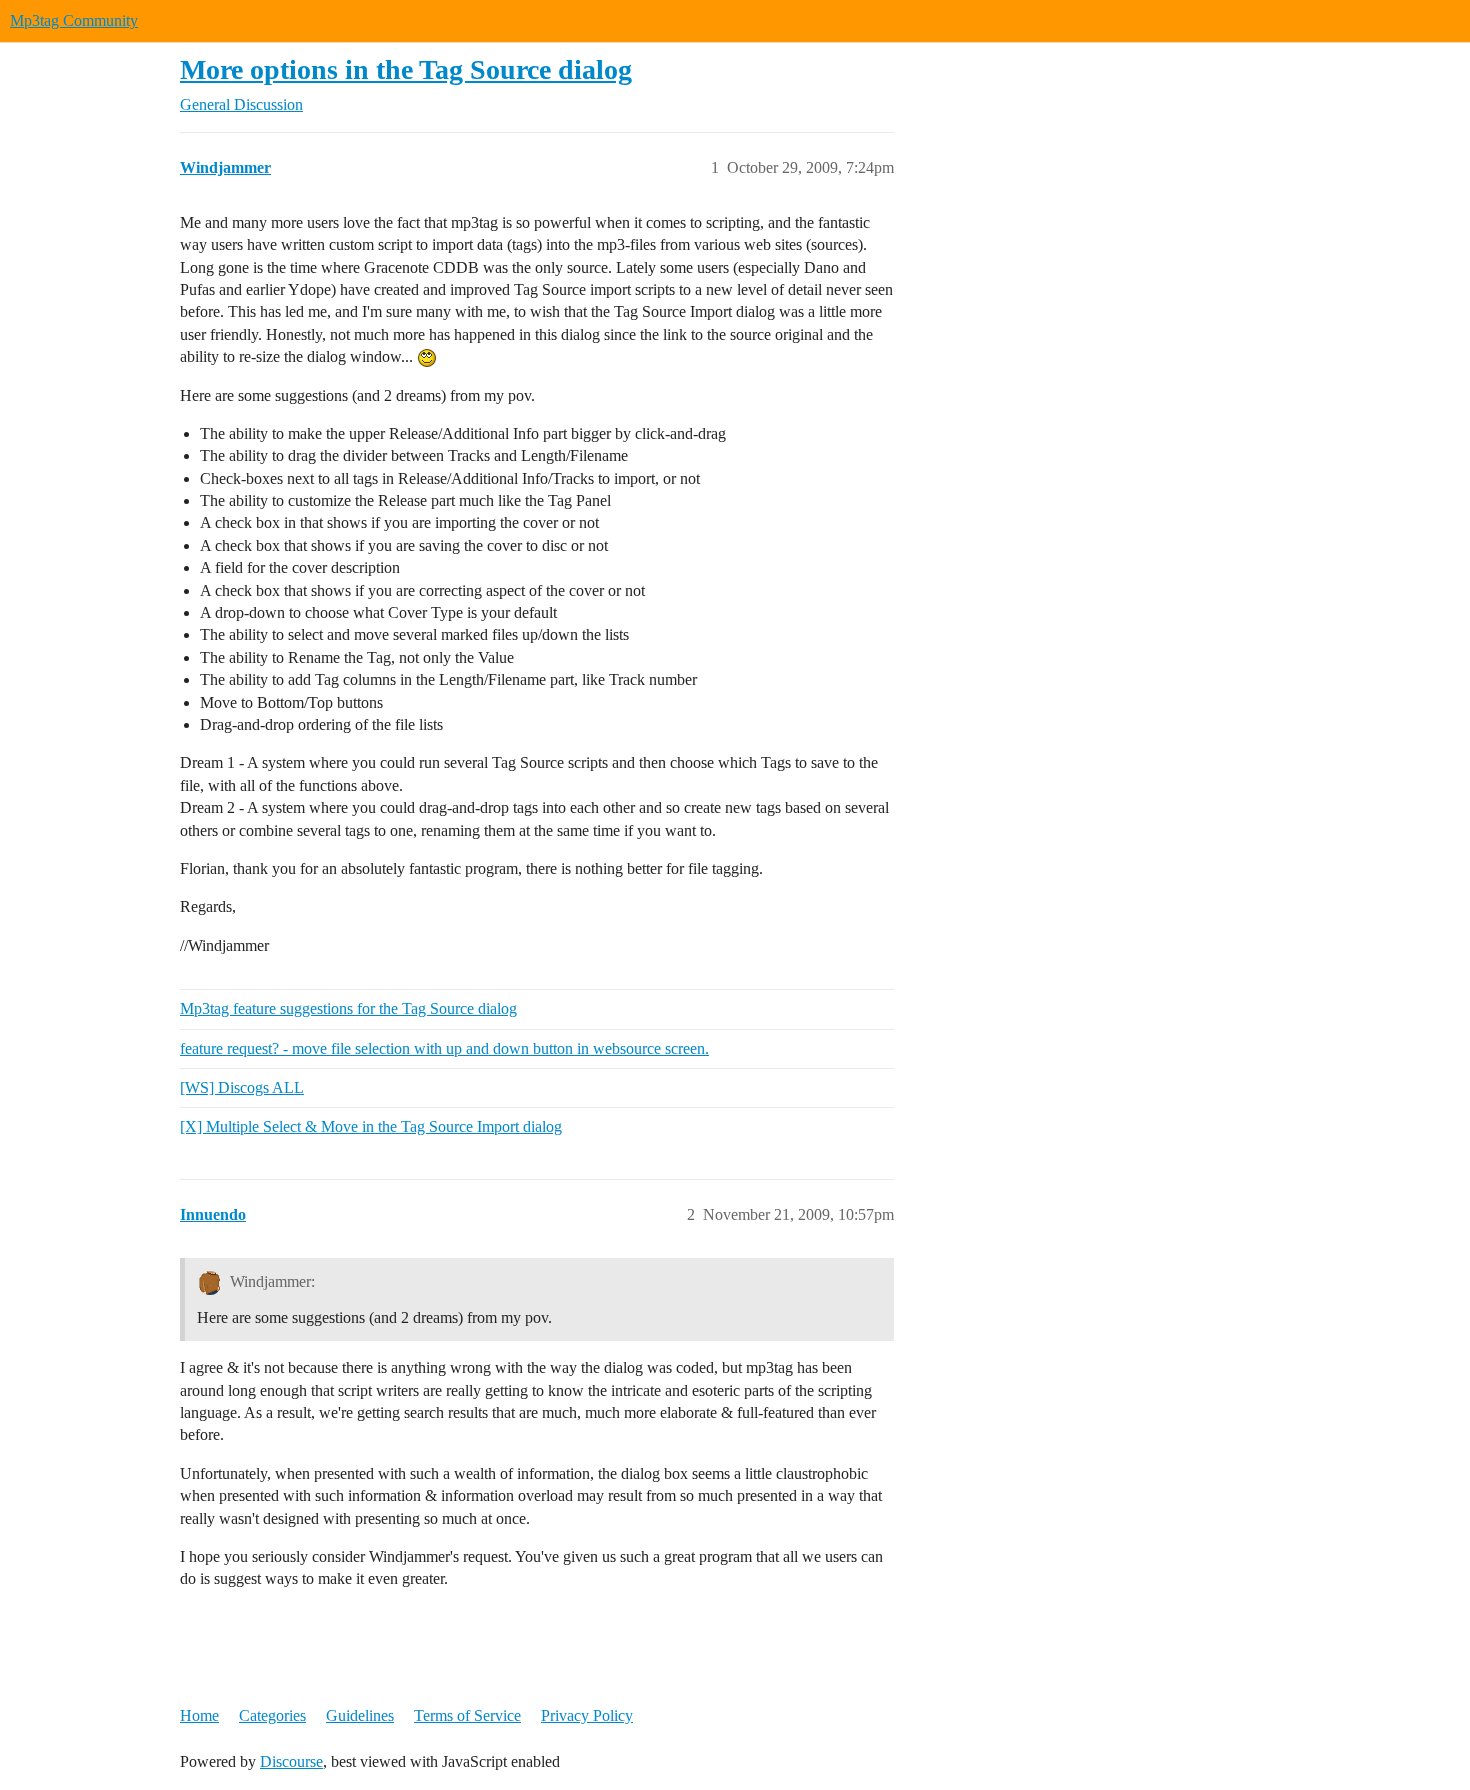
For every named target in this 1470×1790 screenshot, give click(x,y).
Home (199, 1715)
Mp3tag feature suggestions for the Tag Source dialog (348, 1008)
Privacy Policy (587, 1715)
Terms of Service (467, 1715)
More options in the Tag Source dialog (406, 69)
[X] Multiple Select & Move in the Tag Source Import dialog (371, 1126)
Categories (272, 1715)
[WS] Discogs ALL (242, 1087)
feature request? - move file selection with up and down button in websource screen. (444, 1048)
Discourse (291, 1761)
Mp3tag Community (74, 20)
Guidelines (360, 1715)
